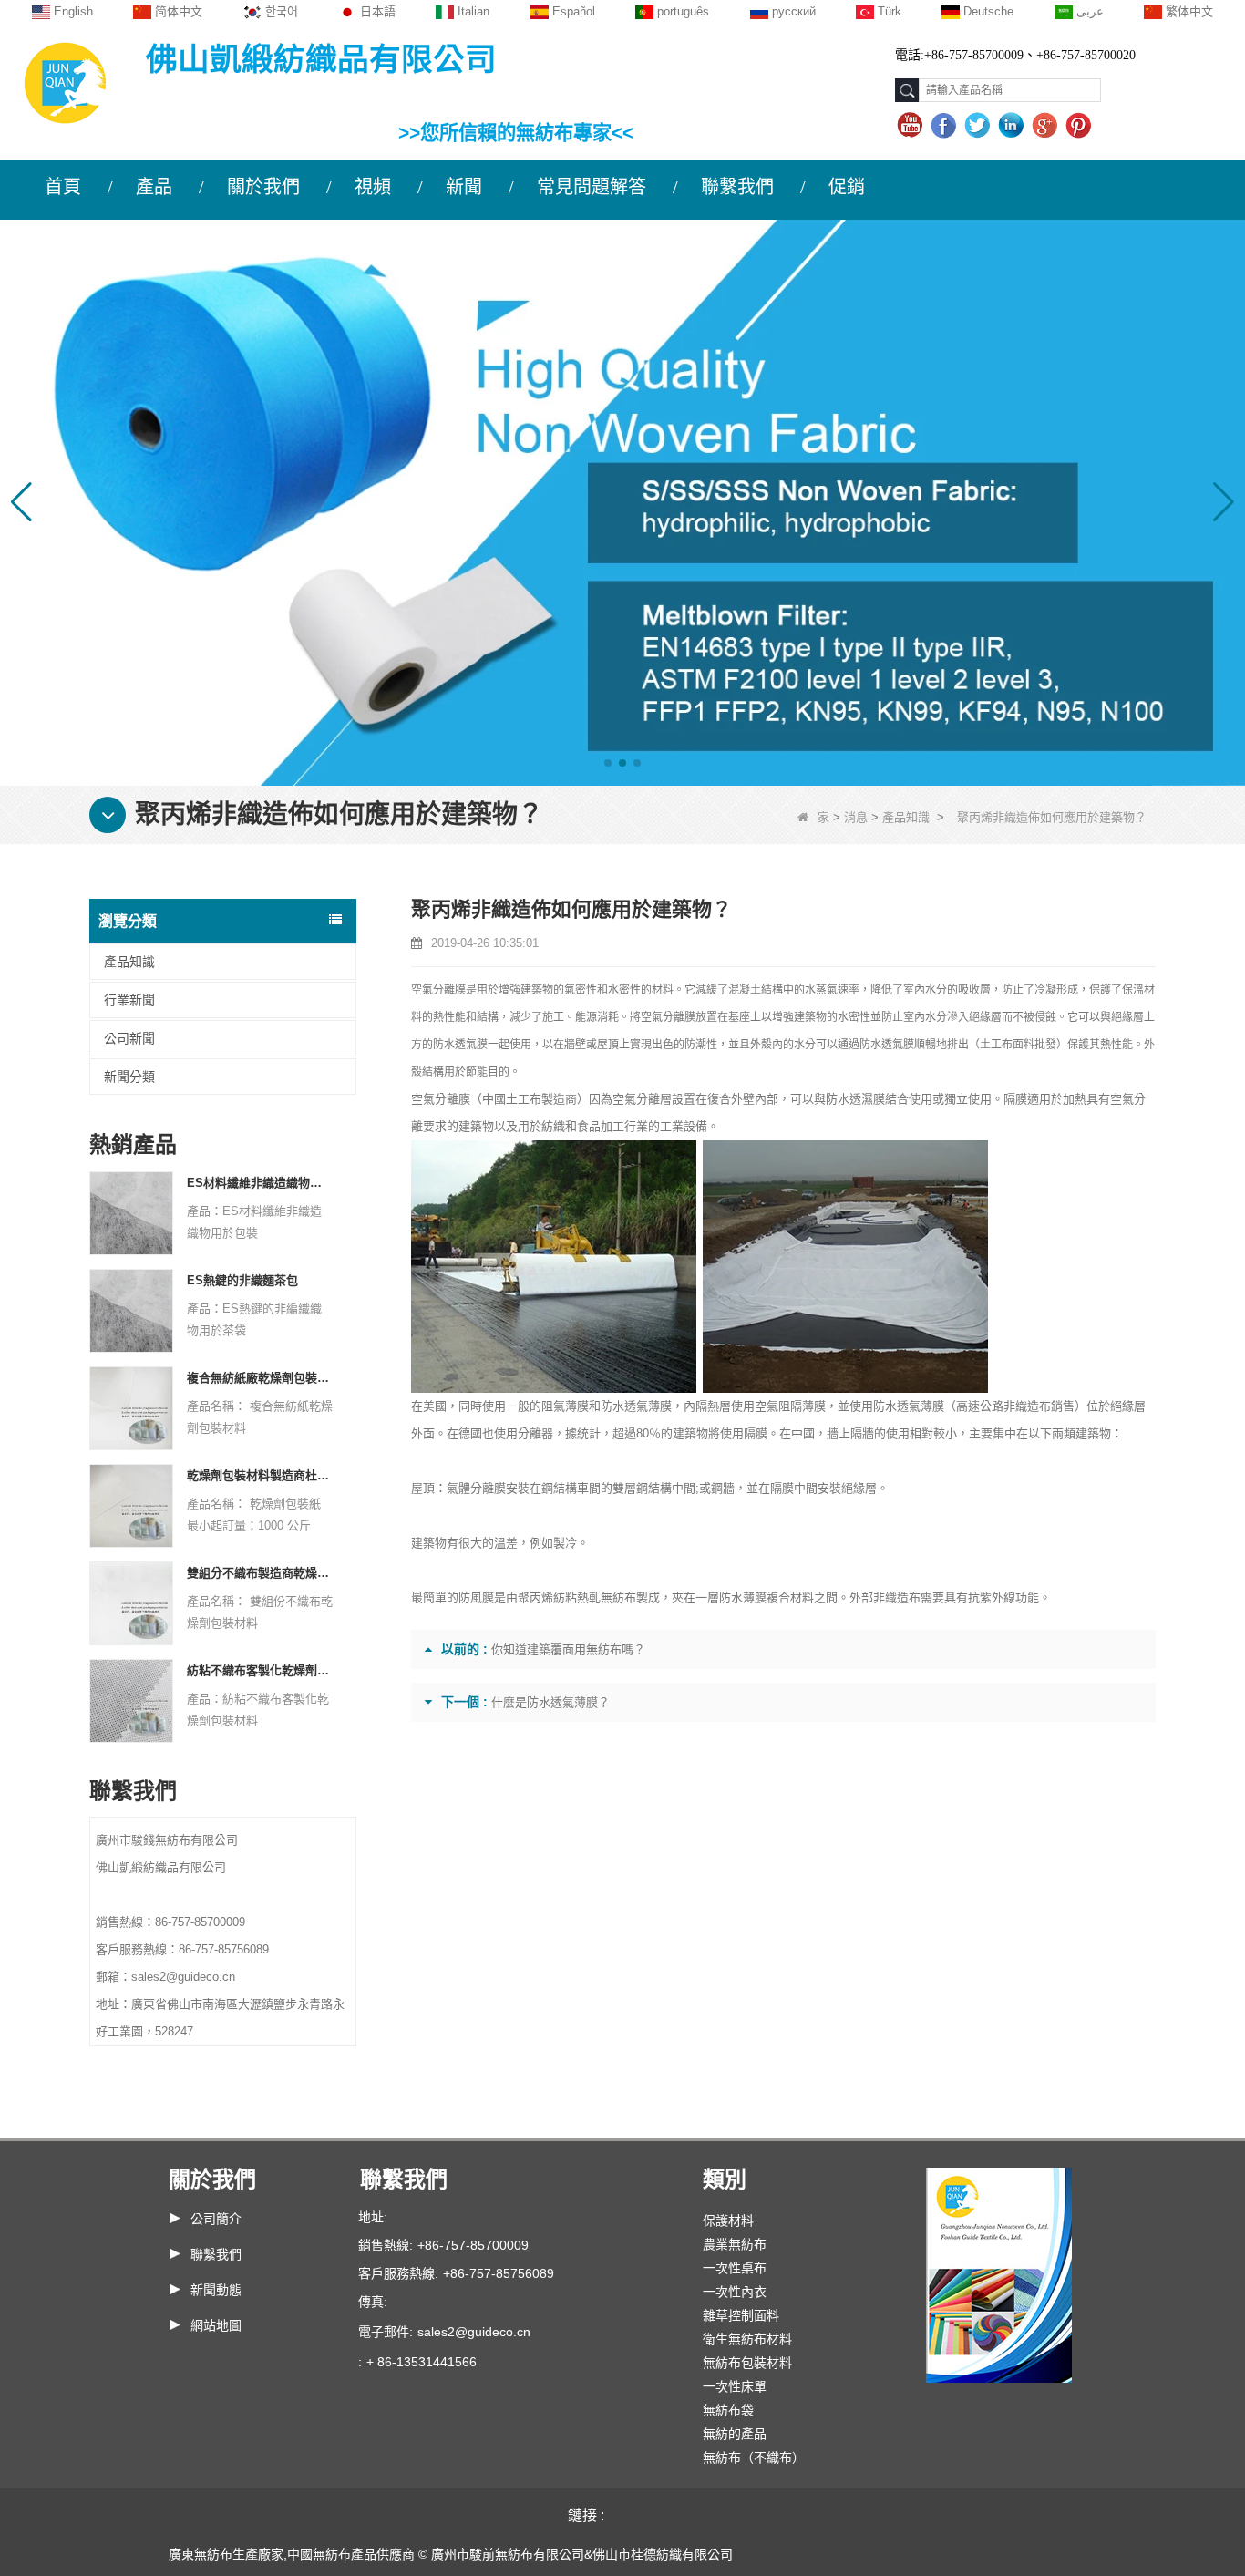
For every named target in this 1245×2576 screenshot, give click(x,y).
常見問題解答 (592, 187)
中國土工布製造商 (530, 1099)
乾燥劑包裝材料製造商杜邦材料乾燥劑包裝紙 (260, 1475)
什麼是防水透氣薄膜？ (550, 1702)
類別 (725, 2179)
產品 (154, 187)
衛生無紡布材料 (747, 2339)
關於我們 (263, 187)
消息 (856, 817)
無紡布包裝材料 (747, 2363)
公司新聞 (129, 1038)
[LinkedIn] (1013, 126)
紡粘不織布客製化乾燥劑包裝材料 (260, 1670)
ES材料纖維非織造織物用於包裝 (260, 1183)
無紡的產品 (735, 2434)
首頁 (63, 187)
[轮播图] (622, 502)
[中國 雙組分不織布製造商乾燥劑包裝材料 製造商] (131, 1602)
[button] (608, 763)
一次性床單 (735, 2386)
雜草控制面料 (741, 2315)
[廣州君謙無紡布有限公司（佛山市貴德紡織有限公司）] (65, 82)
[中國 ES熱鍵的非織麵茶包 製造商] (131, 1309)
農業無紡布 (735, 2244)
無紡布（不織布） (754, 2458)
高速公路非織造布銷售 (1015, 1406)
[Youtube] (912, 126)
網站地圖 (216, 2325)
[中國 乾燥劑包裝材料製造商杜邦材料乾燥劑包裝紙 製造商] (131, 1504)
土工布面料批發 (1018, 1045)
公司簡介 (216, 2219)
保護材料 (728, 2221)
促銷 (847, 187)
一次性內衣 (735, 2292)
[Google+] (1047, 126)
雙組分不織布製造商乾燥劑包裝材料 (260, 1573)
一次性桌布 (735, 2268)
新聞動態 (216, 2290)
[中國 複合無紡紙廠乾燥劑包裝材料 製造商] (131, 1407)
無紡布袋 (728, 2410)
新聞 (464, 187)
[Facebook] (946, 126)
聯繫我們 (737, 187)
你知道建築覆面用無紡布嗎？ (568, 1649)
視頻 (373, 187)
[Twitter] (979, 126)
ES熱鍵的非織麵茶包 (242, 1280)
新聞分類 (129, 1077)
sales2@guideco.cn (474, 2332)
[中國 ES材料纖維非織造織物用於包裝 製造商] (131, 1212)
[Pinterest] (1080, 126)
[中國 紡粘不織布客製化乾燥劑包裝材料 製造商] (131, 1700)
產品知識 (906, 817)
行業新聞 (129, 1000)
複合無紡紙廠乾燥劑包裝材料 (260, 1378)
